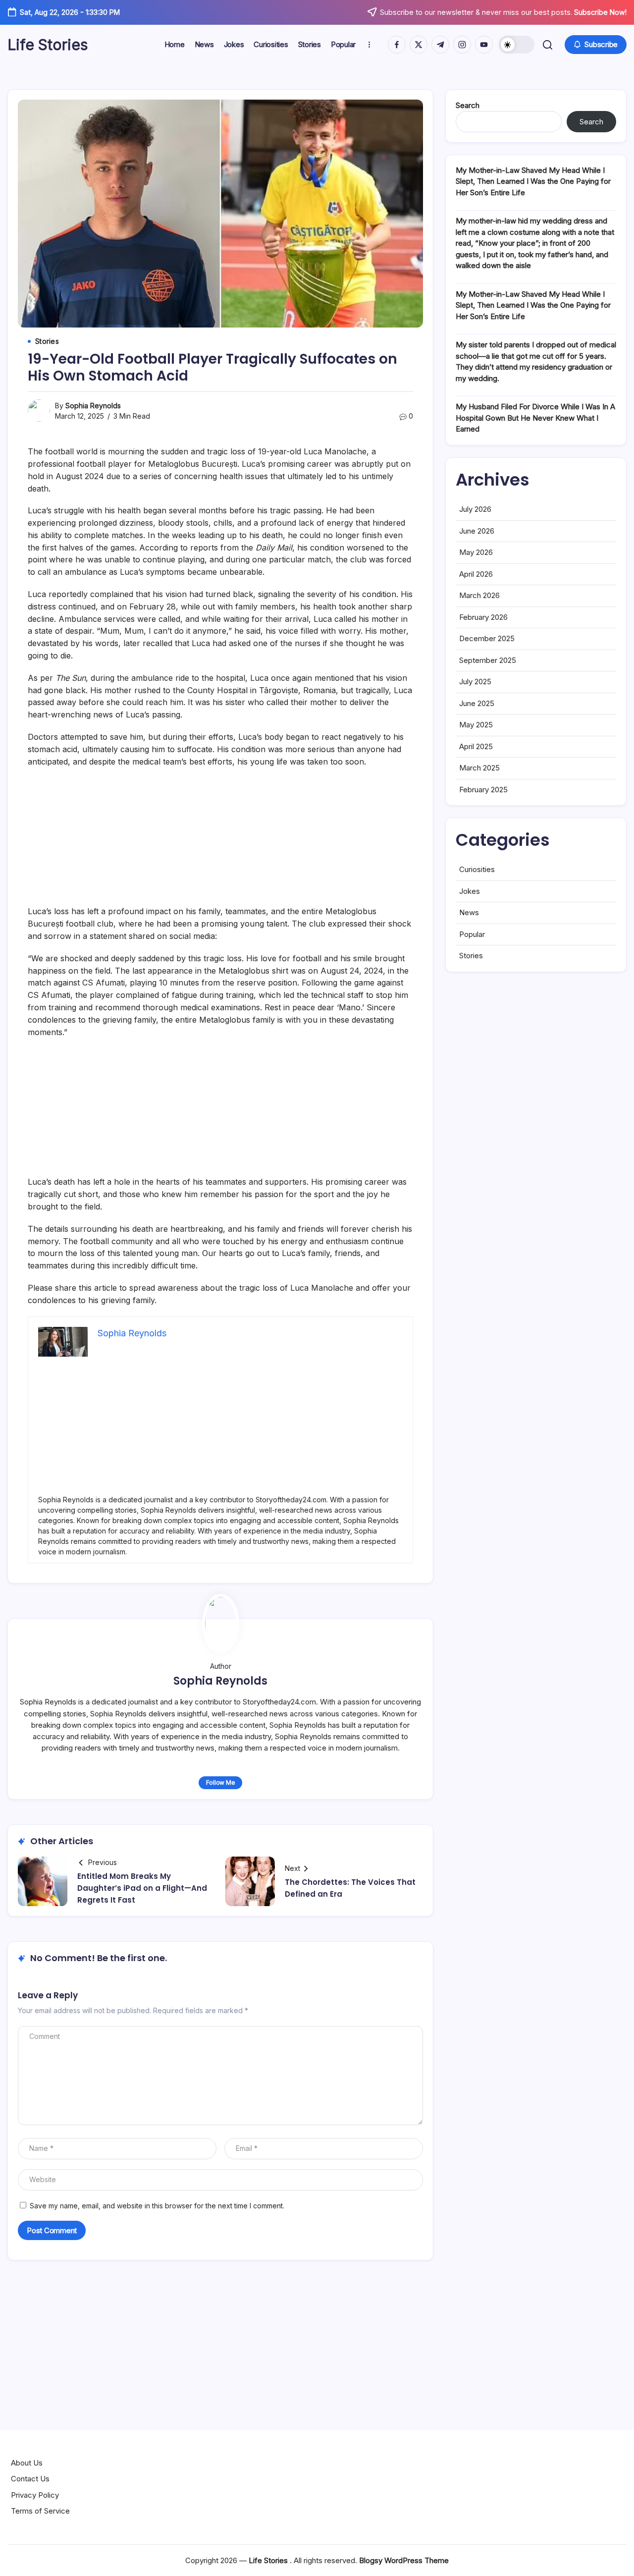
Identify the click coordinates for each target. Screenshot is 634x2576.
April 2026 (476, 574)
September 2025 (488, 660)
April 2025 (476, 746)
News (469, 912)
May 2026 (476, 552)
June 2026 (477, 531)
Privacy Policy (35, 2495)
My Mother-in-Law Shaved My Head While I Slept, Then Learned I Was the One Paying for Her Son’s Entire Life (533, 181)
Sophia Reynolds (93, 406)
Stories (471, 956)
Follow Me (221, 1782)
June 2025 (477, 703)
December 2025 (487, 638)
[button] (517, 45)
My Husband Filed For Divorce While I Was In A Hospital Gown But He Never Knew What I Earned (535, 418)
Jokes (470, 891)
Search (468, 105)
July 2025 (475, 682)
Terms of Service (40, 2511)
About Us (27, 2463)
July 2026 (475, 509)
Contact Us (30, 2479)
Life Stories (48, 45)
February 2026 (483, 617)
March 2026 (479, 595)
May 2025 (476, 725)
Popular (472, 934)
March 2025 (479, 768)
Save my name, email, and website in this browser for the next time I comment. (157, 2206)
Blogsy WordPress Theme (404, 2560)
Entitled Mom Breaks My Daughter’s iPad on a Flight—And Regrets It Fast (142, 1888)
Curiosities (477, 869)
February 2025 (483, 790)
